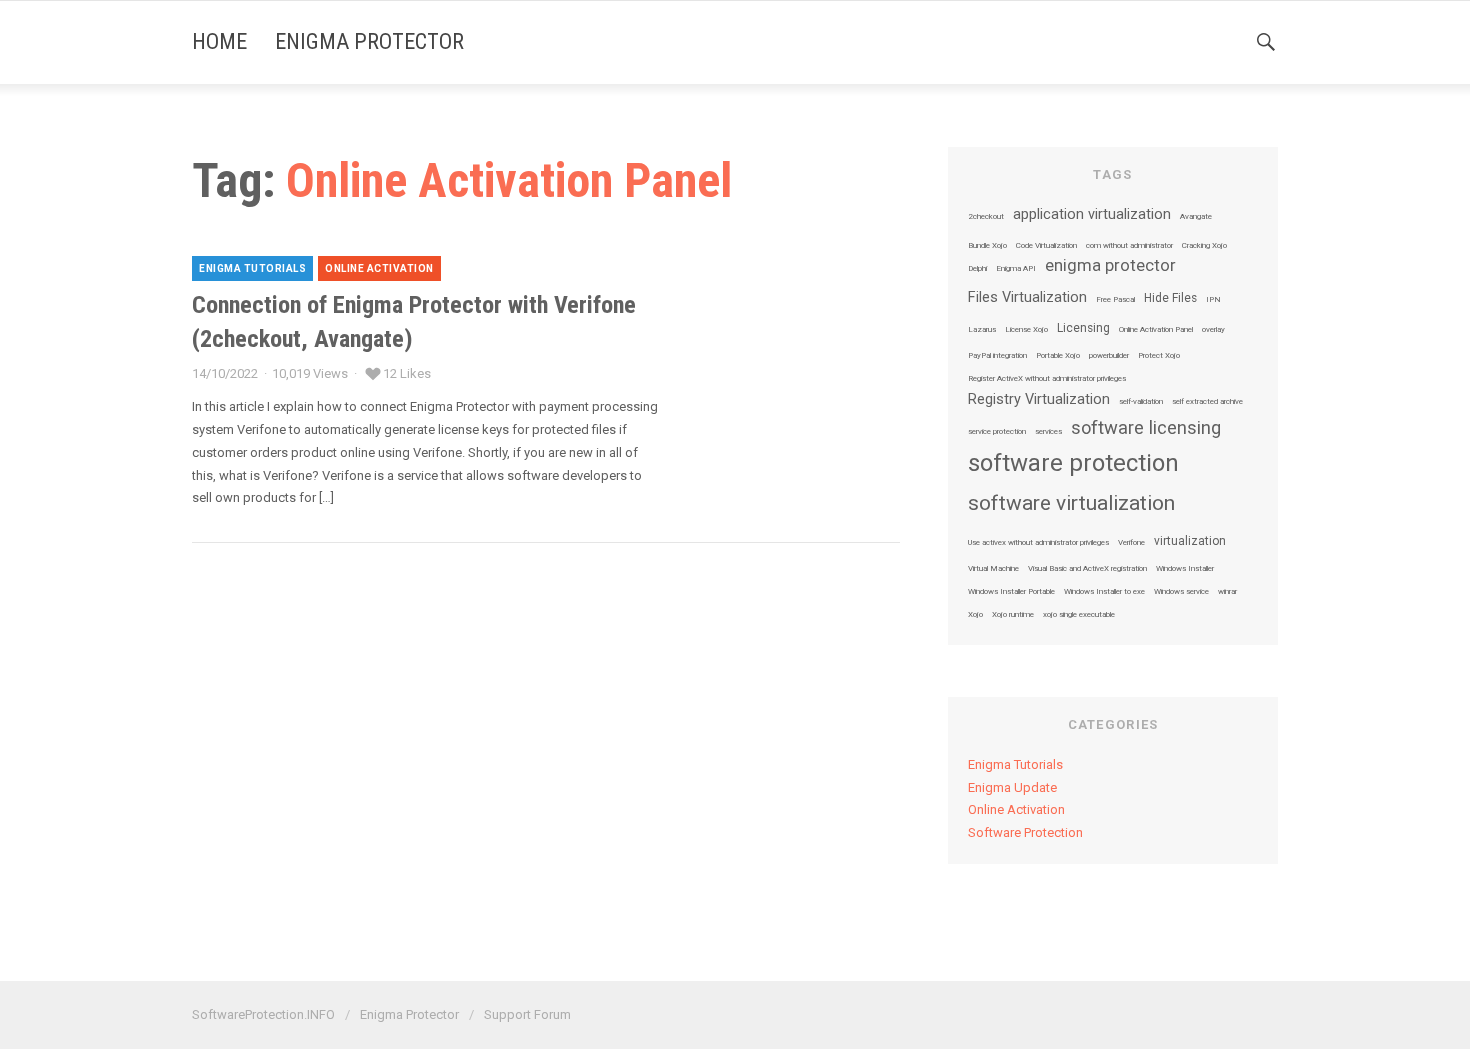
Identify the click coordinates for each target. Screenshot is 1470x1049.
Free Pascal (1115, 300)
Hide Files (1170, 299)
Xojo (975, 615)
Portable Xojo (1058, 356)
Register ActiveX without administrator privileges (1047, 379)
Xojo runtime (1013, 615)
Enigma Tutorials (252, 268)
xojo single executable (1079, 615)
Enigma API (1016, 269)
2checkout (986, 217)
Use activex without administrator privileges (1038, 543)
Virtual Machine (993, 569)
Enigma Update (1012, 787)
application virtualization (1092, 215)
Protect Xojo (1159, 356)
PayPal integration (997, 356)
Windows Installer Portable (1011, 592)
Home (219, 41)
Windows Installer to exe (1104, 592)
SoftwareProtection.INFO (263, 1014)
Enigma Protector (369, 41)
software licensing (1146, 428)
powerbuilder (1109, 356)
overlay (1213, 330)
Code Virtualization (1046, 246)
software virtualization (1071, 503)
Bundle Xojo (987, 246)
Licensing (1083, 329)
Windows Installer (1185, 569)
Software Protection (1025, 832)
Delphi (977, 269)
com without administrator (1129, 246)
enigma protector (1110, 266)
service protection (997, 432)
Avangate (1196, 217)
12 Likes (407, 373)
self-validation (1141, 402)
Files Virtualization (1027, 298)
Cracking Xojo (1204, 246)
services (1048, 432)
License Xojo (1026, 330)
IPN (1213, 300)
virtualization (1190, 542)
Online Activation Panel (1156, 330)
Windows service (1181, 592)
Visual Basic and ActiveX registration (1087, 569)
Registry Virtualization (1039, 400)
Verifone (1131, 543)
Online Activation (379, 268)
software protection (1073, 463)
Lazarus (982, 330)
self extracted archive (1207, 402)
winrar (1227, 592)
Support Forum (527, 1014)
